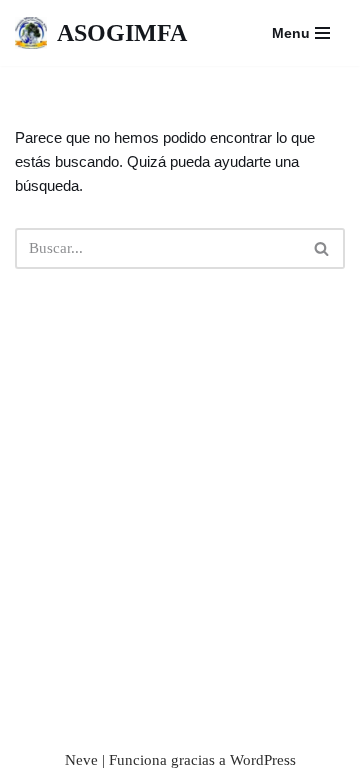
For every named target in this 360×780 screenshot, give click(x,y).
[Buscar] (322, 248)
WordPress (263, 760)
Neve (81, 760)
